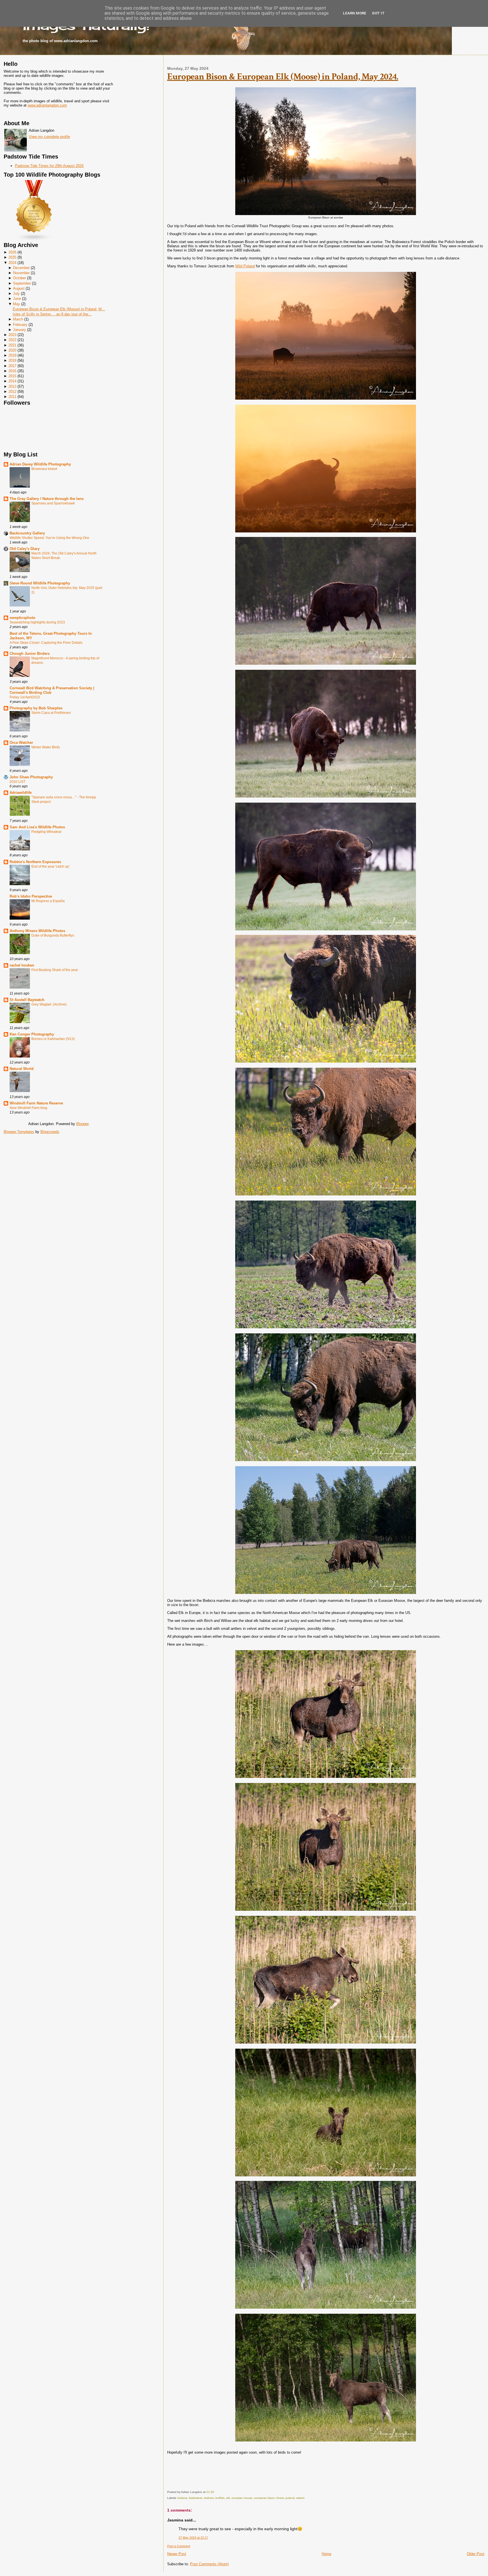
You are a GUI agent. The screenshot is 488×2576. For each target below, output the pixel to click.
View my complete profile (49, 137)
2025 (12, 257)
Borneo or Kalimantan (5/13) (53, 1039)
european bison (264, 2498)
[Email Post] (215, 2492)
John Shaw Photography (31, 777)
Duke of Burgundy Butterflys (53, 935)
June (17, 299)
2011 (12, 397)
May (17, 304)
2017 (12, 366)
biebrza (209, 2498)
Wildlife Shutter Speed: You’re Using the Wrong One (49, 538)
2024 (12, 263)
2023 (12, 335)
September (22, 283)
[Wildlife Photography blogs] (34, 240)
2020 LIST (18, 782)
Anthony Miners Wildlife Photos (37, 931)
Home (326, 2554)
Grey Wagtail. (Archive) (49, 1004)
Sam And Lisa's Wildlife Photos (37, 827)
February (20, 325)
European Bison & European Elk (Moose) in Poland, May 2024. (283, 77)
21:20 (210, 2492)
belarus (182, 2498)
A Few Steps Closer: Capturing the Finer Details (46, 643)
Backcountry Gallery (27, 533)
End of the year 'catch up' (50, 866)
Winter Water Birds (46, 747)
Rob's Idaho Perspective (31, 896)
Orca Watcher (21, 743)
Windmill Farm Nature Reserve (36, 1103)
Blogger (82, 1124)
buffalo (220, 2498)
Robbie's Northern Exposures (35, 862)
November (21, 273)
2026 (12, 252)
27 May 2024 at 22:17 (193, 2538)
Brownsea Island (44, 469)
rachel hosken (22, 965)
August (19, 288)
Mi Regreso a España (48, 901)
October (19, 278)
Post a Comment (179, 2546)
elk (228, 2498)
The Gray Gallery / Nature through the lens (47, 499)
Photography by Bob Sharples (36, 708)
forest (280, 2498)
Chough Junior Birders (30, 654)
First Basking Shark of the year (55, 970)
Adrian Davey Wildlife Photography (40, 464)
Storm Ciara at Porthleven (51, 713)
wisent (300, 2498)
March (18, 319)
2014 (12, 381)
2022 (12, 340)
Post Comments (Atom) (209, 2564)
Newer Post (177, 2554)
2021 (12, 345)
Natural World (22, 1069)
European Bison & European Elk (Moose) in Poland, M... (59, 309)
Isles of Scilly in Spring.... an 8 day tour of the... (52, 314)
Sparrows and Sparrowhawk (53, 503)
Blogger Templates (19, 1132)
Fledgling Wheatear (46, 832)
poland (290, 2498)
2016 (12, 371)
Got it (378, 13)
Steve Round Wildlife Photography (40, 583)
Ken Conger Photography (32, 1034)
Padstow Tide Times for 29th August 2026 (49, 166)
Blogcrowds (50, 1132)
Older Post (476, 2554)
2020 (12, 350)
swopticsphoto (22, 618)
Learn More (355, 13)
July (16, 293)
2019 (12, 355)
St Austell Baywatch (27, 1000)
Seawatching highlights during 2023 (37, 622)
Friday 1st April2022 (25, 697)
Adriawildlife (21, 793)
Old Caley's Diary (25, 549)
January (19, 330)
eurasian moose (242, 2498)
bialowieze (196, 2498)
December (21, 268)
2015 (12, 376)
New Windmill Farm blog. (29, 1108)
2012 (12, 392)
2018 (12, 360)
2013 (12, 386)
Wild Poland (245, 266)
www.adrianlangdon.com (47, 105)
